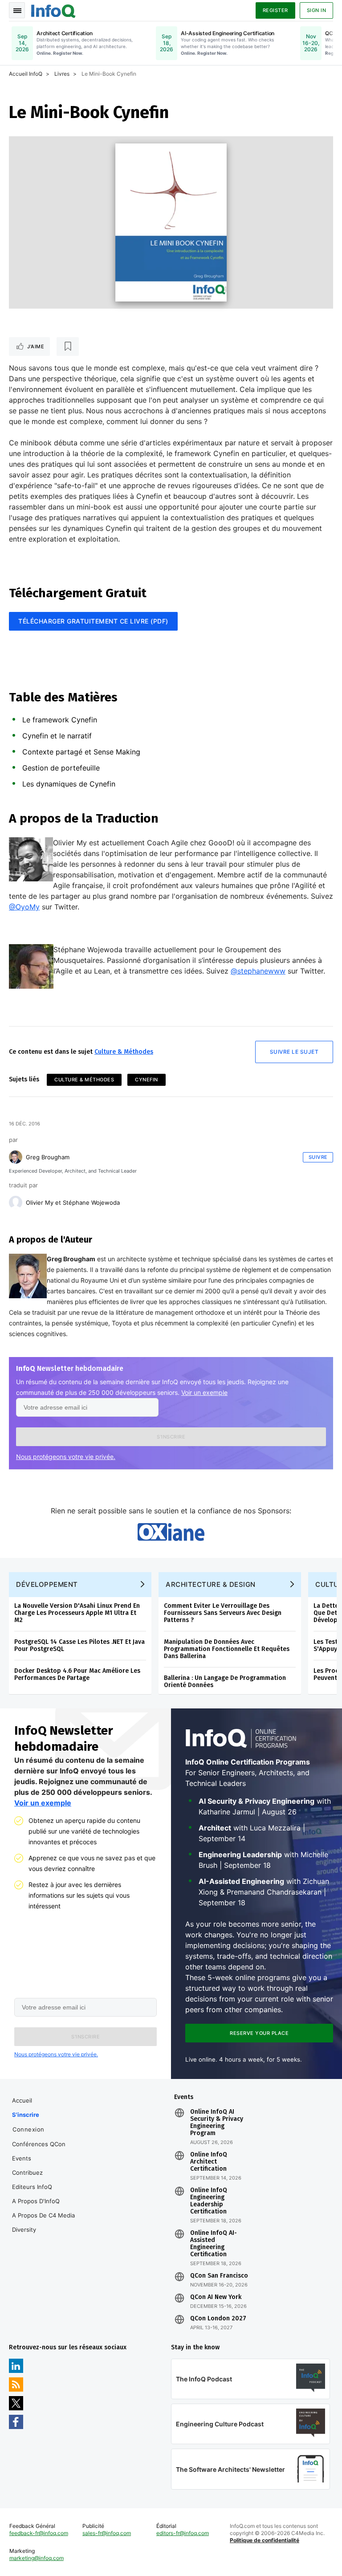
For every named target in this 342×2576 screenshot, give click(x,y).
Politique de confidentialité (265, 2540)
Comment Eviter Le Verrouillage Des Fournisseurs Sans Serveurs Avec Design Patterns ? (223, 1613)
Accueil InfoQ (26, 74)
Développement (47, 1584)
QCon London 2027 (218, 2319)
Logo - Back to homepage (53, 10)
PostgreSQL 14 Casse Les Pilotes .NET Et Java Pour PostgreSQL (79, 1645)
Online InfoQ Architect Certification (209, 2162)
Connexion (28, 2129)
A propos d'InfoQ (36, 2201)
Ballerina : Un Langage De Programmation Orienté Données (225, 1681)
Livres (62, 74)
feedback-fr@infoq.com (39, 2533)
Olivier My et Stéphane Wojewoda (73, 1202)
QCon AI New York (216, 2297)
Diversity (24, 2230)
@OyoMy (24, 907)
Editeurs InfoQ (32, 2187)
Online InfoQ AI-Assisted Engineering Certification (214, 2244)
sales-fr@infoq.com (107, 2533)
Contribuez (27, 2172)
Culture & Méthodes (124, 1052)
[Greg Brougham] (16, 1157)
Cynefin (147, 1080)
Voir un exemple (204, 1392)
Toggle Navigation (17, 10)
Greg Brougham (48, 1157)
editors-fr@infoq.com (183, 2533)
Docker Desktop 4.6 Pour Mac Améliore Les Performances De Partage (77, 1674)
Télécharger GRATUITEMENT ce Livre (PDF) (93, 621)
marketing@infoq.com (37, 2558)
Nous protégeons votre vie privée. (66, 1457)
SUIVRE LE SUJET (294, 1052)
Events (22, 2158)
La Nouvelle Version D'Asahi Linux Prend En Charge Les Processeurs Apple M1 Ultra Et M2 (77, 1613)
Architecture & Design (211, 1584)
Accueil (22, 2100)
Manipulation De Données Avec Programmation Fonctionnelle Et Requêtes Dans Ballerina (227, 1649)
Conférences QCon (39, 2144)
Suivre (318, 1157)
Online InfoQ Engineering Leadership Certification (209, 2201)
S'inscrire (26, 2115)
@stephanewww (258, 971)
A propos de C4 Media (43, 2215)
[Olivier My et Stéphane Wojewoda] (16, 1202)
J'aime (36, 346)
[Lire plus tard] (68, 346)
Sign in (317, 10)
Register (275, 10)
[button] (171, 1437)
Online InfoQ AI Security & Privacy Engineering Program (217, 2123)
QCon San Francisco (219, 2276)
